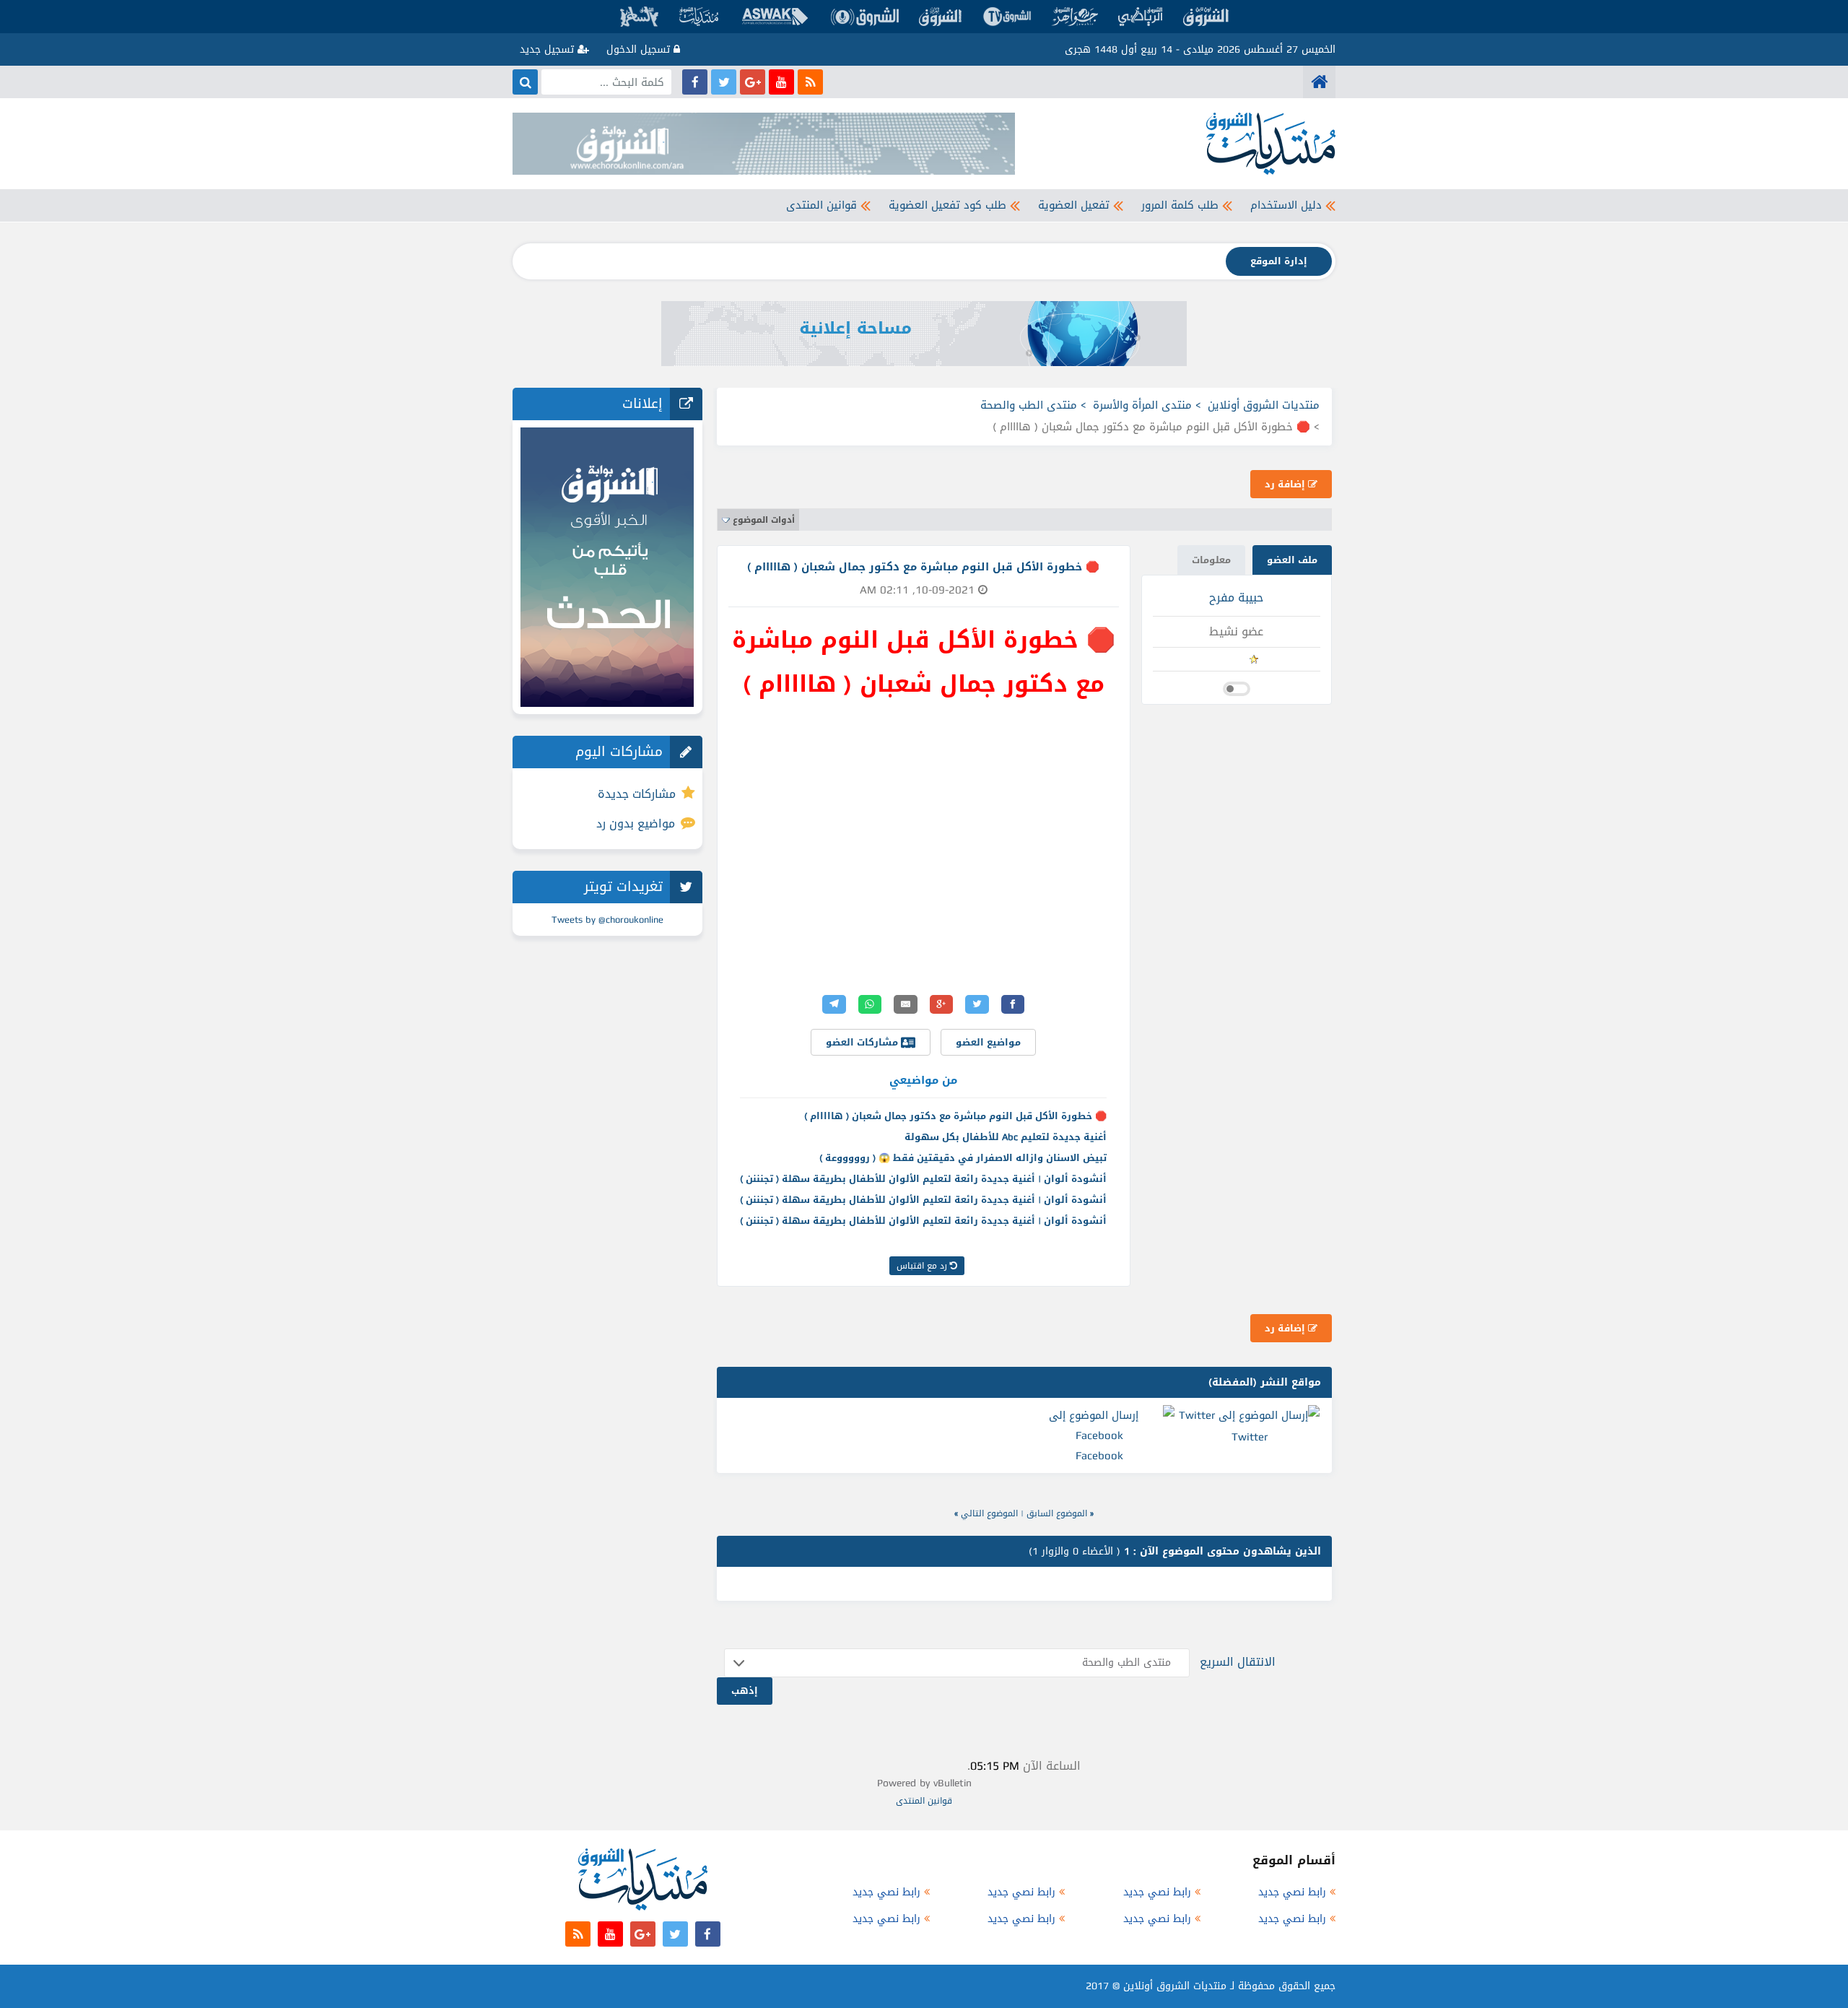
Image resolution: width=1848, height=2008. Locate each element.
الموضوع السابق (1057, 1513)
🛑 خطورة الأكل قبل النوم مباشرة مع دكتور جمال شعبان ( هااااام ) (955, 1116)
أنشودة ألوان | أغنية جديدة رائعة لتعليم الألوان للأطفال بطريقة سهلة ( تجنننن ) (923, 1179)
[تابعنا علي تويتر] (724, 82)
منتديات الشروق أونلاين (1264, 405)
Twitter (1250, 1437)
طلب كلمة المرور (1180, 205)
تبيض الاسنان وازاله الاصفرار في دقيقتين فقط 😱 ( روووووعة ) (963, 1158)
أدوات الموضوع (764, 520)
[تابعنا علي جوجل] (753, 82)
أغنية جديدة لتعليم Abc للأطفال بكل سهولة (1006, 1137)
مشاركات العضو (863, 1042)
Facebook (1099, 1456)
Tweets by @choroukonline (607, 920)
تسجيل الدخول (640, 49)
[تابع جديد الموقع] (810, 82)
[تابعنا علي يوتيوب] (781, 82)
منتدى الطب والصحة (1029, 405)
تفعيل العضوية (1074, 205)
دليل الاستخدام (1286, 205)
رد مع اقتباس (923, 1266)
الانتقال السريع (1238, 1662)
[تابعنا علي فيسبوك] (695, 82)
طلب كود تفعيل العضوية (947, 205)
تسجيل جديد (549, 49)
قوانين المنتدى (821, 205)
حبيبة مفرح (1236, 597)
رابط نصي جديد (1292, 1892)
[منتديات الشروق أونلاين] (1319, 82)
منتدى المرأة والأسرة (1142, 405)
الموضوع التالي (989, 1513)
